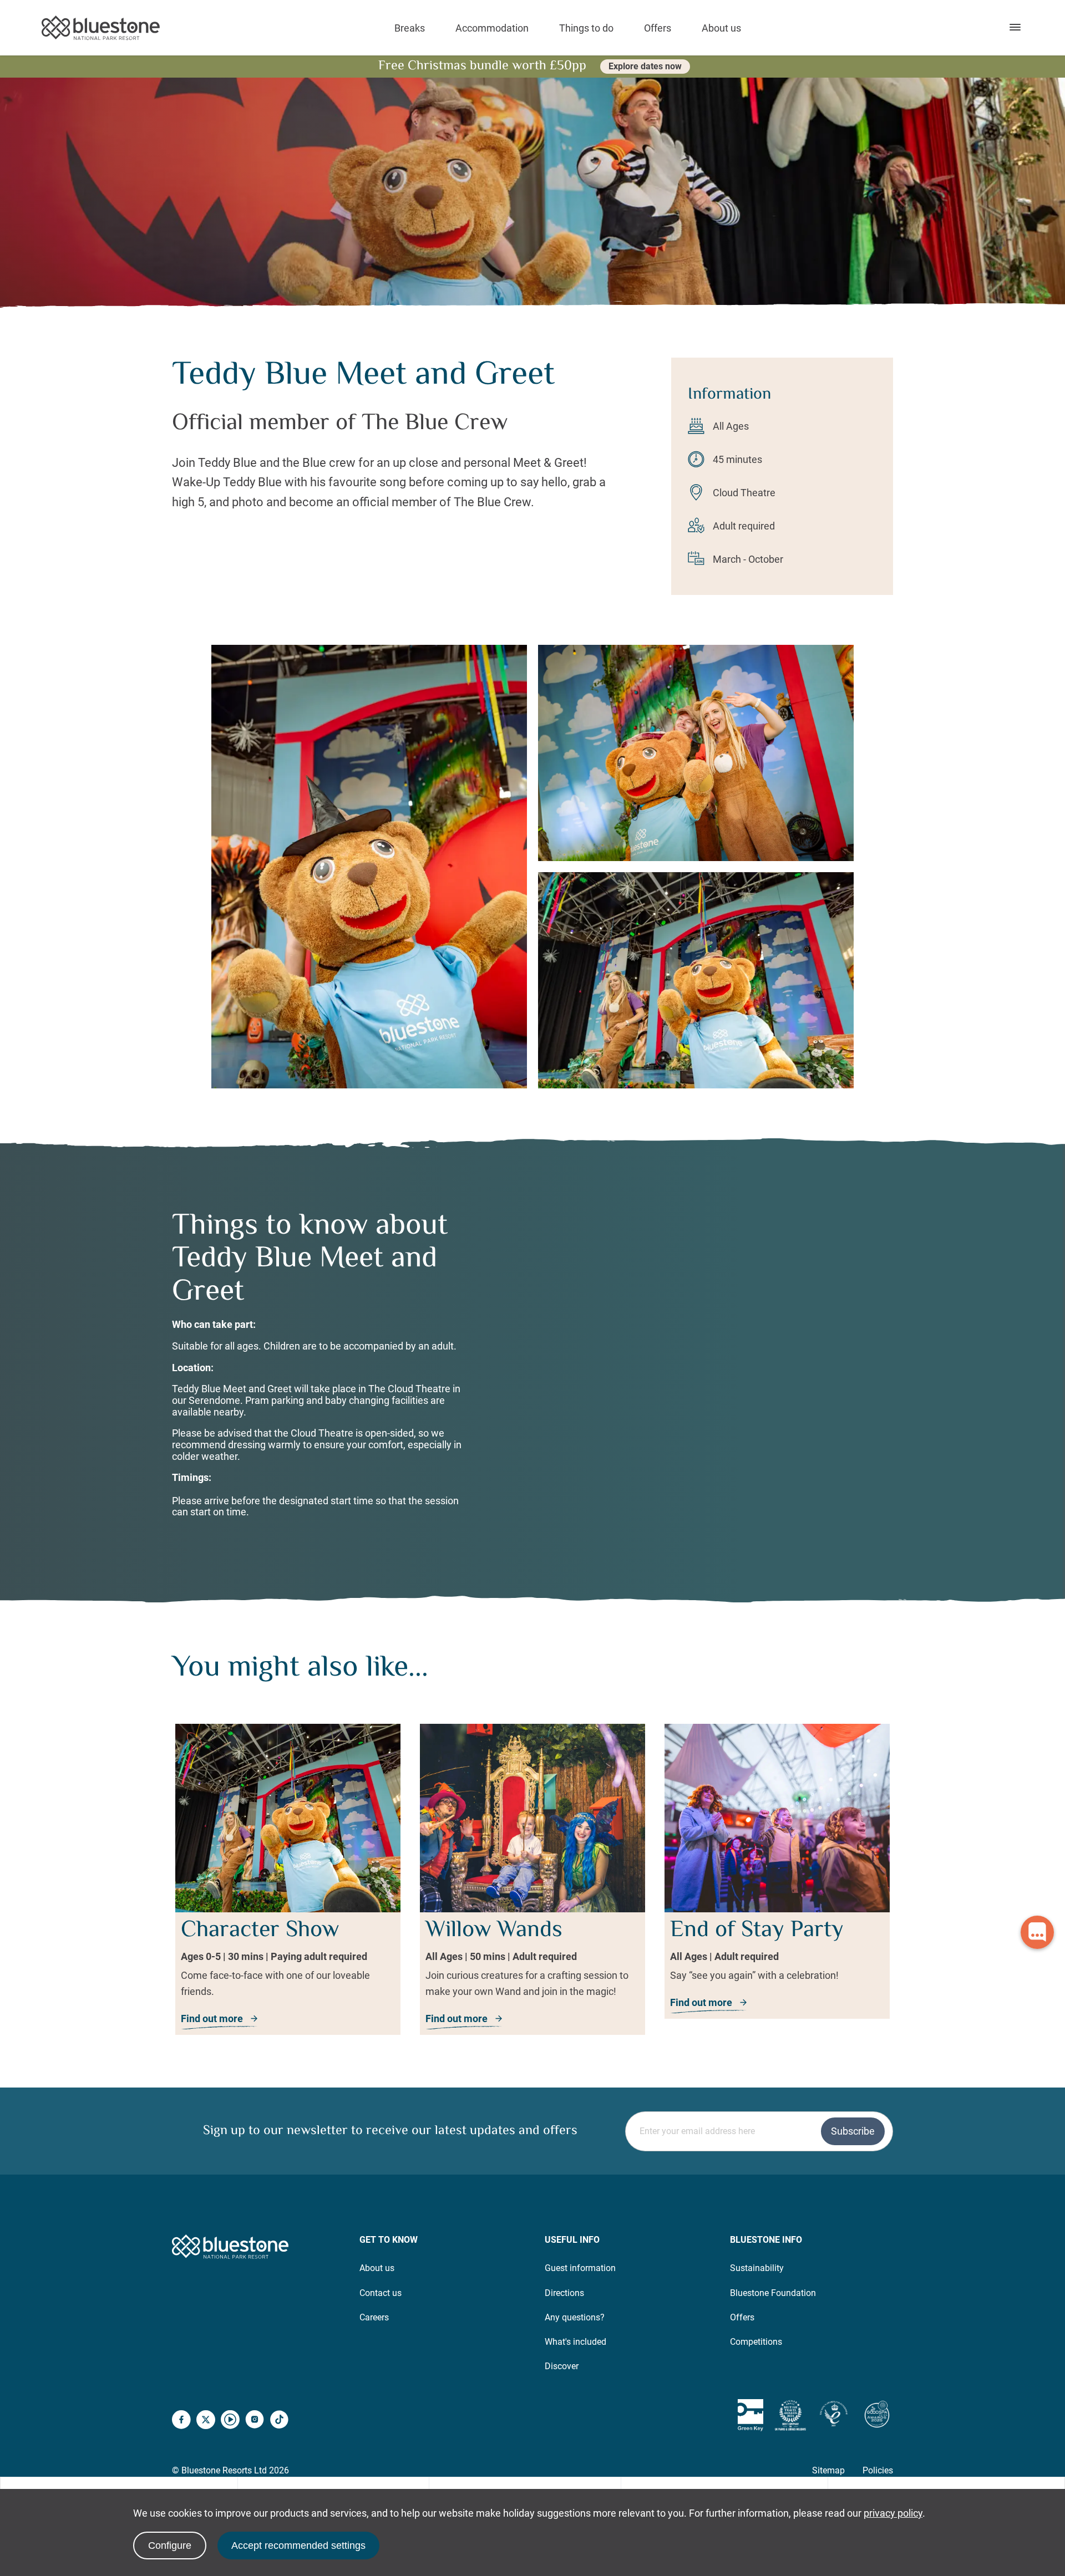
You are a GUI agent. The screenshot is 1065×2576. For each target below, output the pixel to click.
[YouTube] (230, 2421)
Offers (658, 28)
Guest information (580, 2268)
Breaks (410, 28)
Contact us (381, 2293)
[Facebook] (181, 2421)
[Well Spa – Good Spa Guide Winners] (877, 2415)
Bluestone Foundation (773, 2293)
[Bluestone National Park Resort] (101, 28)
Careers (374, 2317)
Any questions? (575, 2317)
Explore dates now (645, 66)
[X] (206, 2421)
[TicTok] (279, 2421)
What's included (575, 2342)
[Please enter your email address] (759, 2130)
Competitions (756, 2342)
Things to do (586, 28)
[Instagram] (255, 2421)
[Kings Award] (834, 2415)
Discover (562, 2366)
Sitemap (828, 2470)
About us (721, 28)
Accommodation (492, 28)
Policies (878, 2470)
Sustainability (757, 2268)
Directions (564, 2293)
